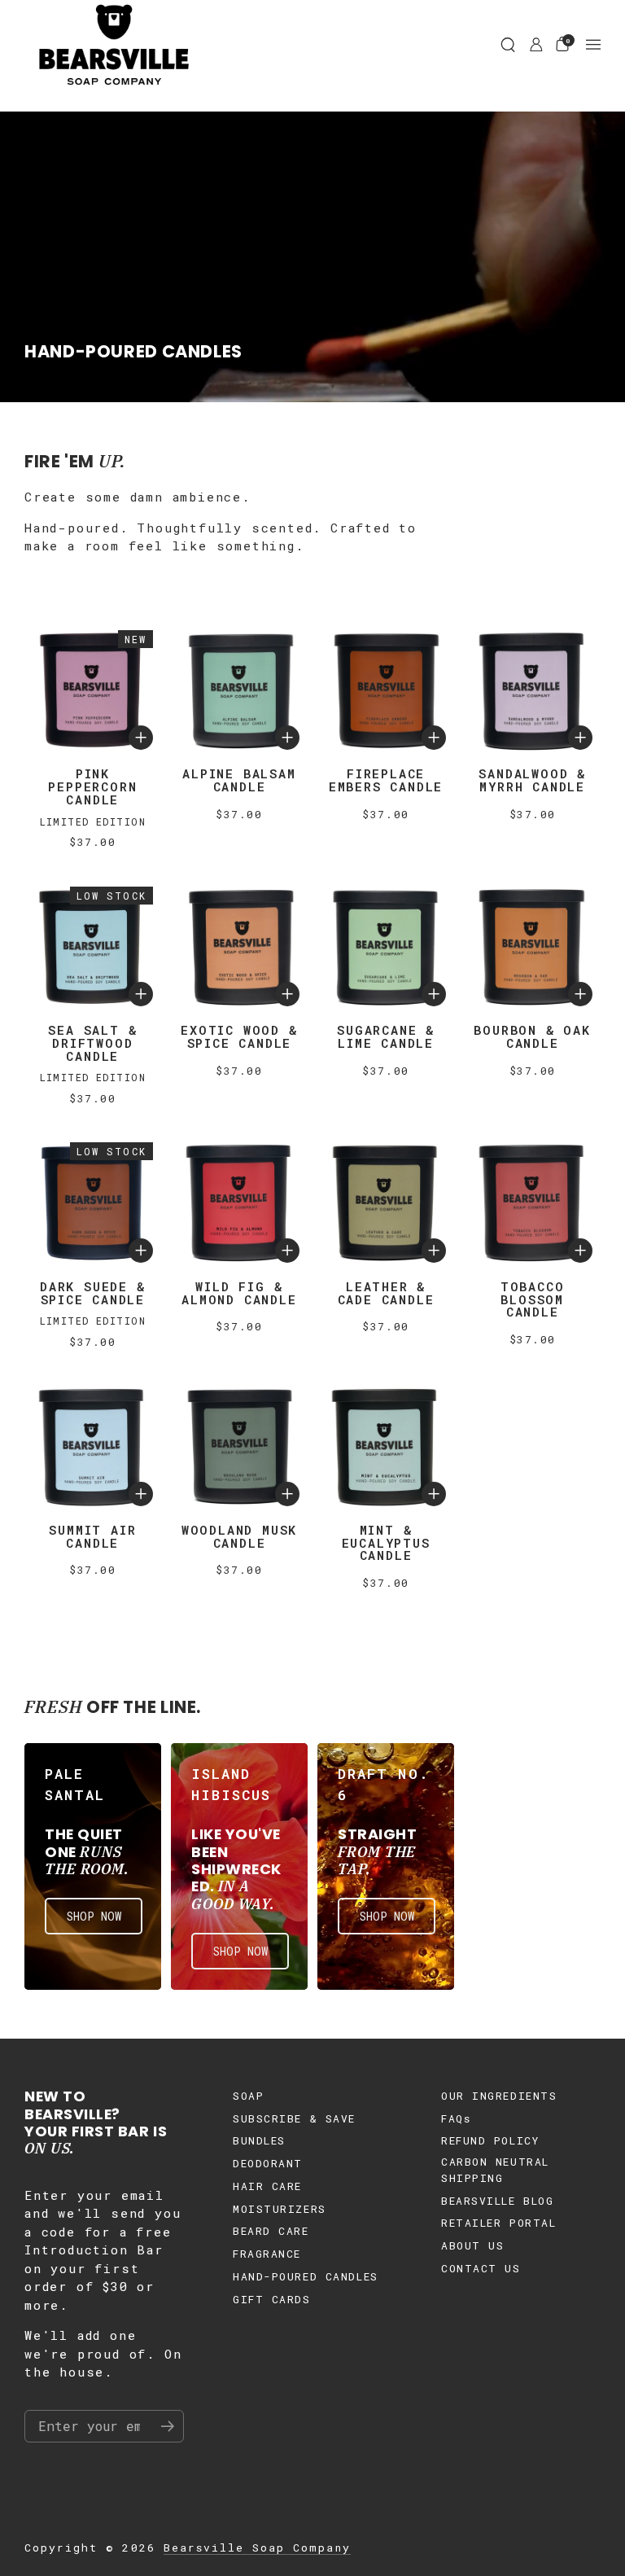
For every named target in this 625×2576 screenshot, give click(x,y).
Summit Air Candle (92, 1536)
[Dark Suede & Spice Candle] (93, 1203)
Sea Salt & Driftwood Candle (92, 1043)
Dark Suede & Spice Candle (93, 1293)
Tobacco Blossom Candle (533, 1299)
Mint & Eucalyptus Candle (386, 1543)
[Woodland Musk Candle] (239, 1446)
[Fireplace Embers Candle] (386, 690)
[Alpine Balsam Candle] (239, 690)
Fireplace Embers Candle (386, 780)
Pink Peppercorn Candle (92, 786)
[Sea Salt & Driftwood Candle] (93, 947)
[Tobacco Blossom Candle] (532, 1203)
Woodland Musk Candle (239, 1536)
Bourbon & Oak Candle (532, 1036)
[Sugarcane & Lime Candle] (386, 947)
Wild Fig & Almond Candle (239, 1293)
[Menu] (593, 45)
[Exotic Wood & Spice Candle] (239, 947)
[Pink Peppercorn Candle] (93, 690)
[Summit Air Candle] (93, 1446)
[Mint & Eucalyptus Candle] (386, 1446)
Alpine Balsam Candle (239, 780)
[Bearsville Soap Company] (114, 45)
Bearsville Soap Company (257, 2548)
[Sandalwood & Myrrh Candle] (532, 690)
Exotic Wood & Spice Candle (239, 1036)
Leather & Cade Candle (386, 1293)
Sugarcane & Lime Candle (386, 1036)
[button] (508, 45)
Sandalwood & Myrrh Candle (532, 780)
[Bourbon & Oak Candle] (532, 947)
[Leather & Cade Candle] (386, 1203)
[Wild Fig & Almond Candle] (239, 1203)
